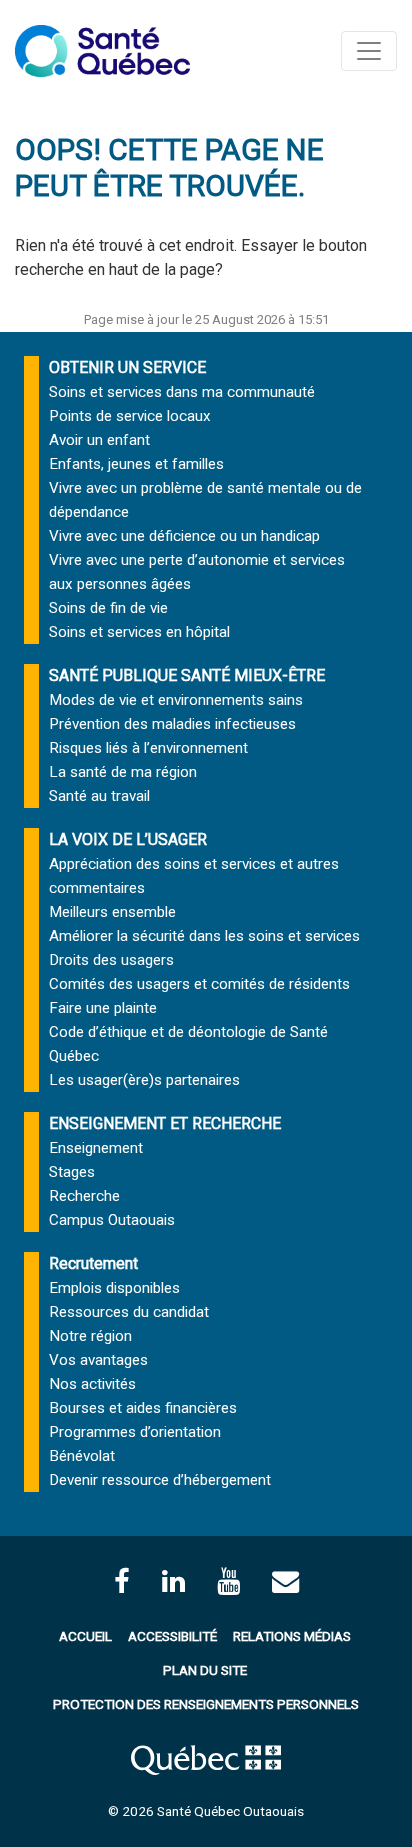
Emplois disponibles (114, 1288)
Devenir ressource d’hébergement (160, 1480)
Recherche (84, 1196)
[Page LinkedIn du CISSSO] (173, 1581)
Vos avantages (98, 1360)
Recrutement (93, 1263)
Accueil (85, 1636)
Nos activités (92, 1384)
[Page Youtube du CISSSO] (228, 1581)
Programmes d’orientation (135, 1432)
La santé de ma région (123, 772)
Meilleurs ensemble (112, 912)
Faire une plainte (103, 1008)
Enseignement (96, 1148)
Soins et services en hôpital (139, 632)
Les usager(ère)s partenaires (144, 1080)
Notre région (90, 1336)
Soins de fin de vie (108, 608)
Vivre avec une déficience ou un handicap (184, 536)
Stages (72, 1172)
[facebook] (122, 1581)
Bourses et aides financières (143, 1408)
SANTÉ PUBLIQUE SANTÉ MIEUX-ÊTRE (187, 675)
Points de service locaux (130, 416)
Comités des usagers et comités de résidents (199, 984)
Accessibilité (172, 1636)
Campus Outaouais (112, 1220)
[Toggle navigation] (369, 51)
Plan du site (205, 1670)
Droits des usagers (111, 960)
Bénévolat (82, 1456)
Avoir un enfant (99, 440)
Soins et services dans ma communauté (182, 392)
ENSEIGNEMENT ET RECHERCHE (165, 1123)
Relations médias (292, 1636)
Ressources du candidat (129, 1312)
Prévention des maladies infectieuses (172, 724)
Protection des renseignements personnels (206, 1704)
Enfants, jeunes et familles (136, 464)
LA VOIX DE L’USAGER (128, 839)
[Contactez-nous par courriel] (285, 1581)
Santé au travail (99, 796)
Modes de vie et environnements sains (176, 700)
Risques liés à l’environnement (148, 748)
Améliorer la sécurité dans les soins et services (204, 936)
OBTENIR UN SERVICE (127, 367)
